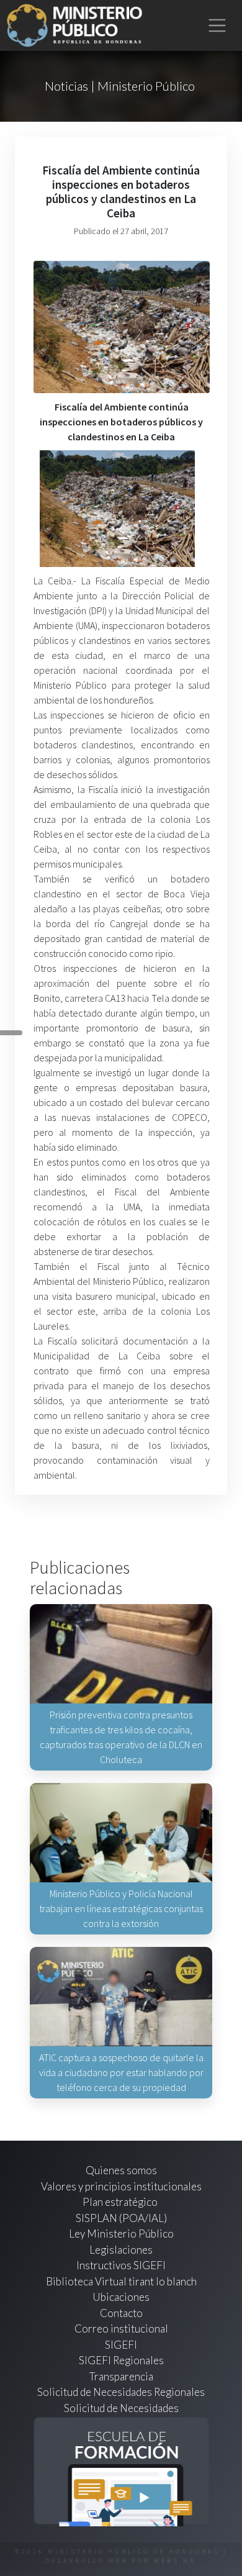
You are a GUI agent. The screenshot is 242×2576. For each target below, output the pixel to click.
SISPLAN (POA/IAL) (121, 2218)
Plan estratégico (121, 2202)
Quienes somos (121, 2170)
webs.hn (175, 2561)
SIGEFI (121, 2345)
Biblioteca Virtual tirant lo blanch (121, 2281)
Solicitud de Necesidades (121, 2408)
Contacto (121, 2313)
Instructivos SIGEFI (121, 2265)
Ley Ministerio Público (121, 2234)
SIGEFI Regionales (121, 2360)
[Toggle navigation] (217, 26)
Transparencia (121, 2376)
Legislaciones (121, 2250)
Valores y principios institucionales (121, 2186)
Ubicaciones (121, 2297)
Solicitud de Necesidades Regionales (121, 2392)
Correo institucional (121, 2329)
